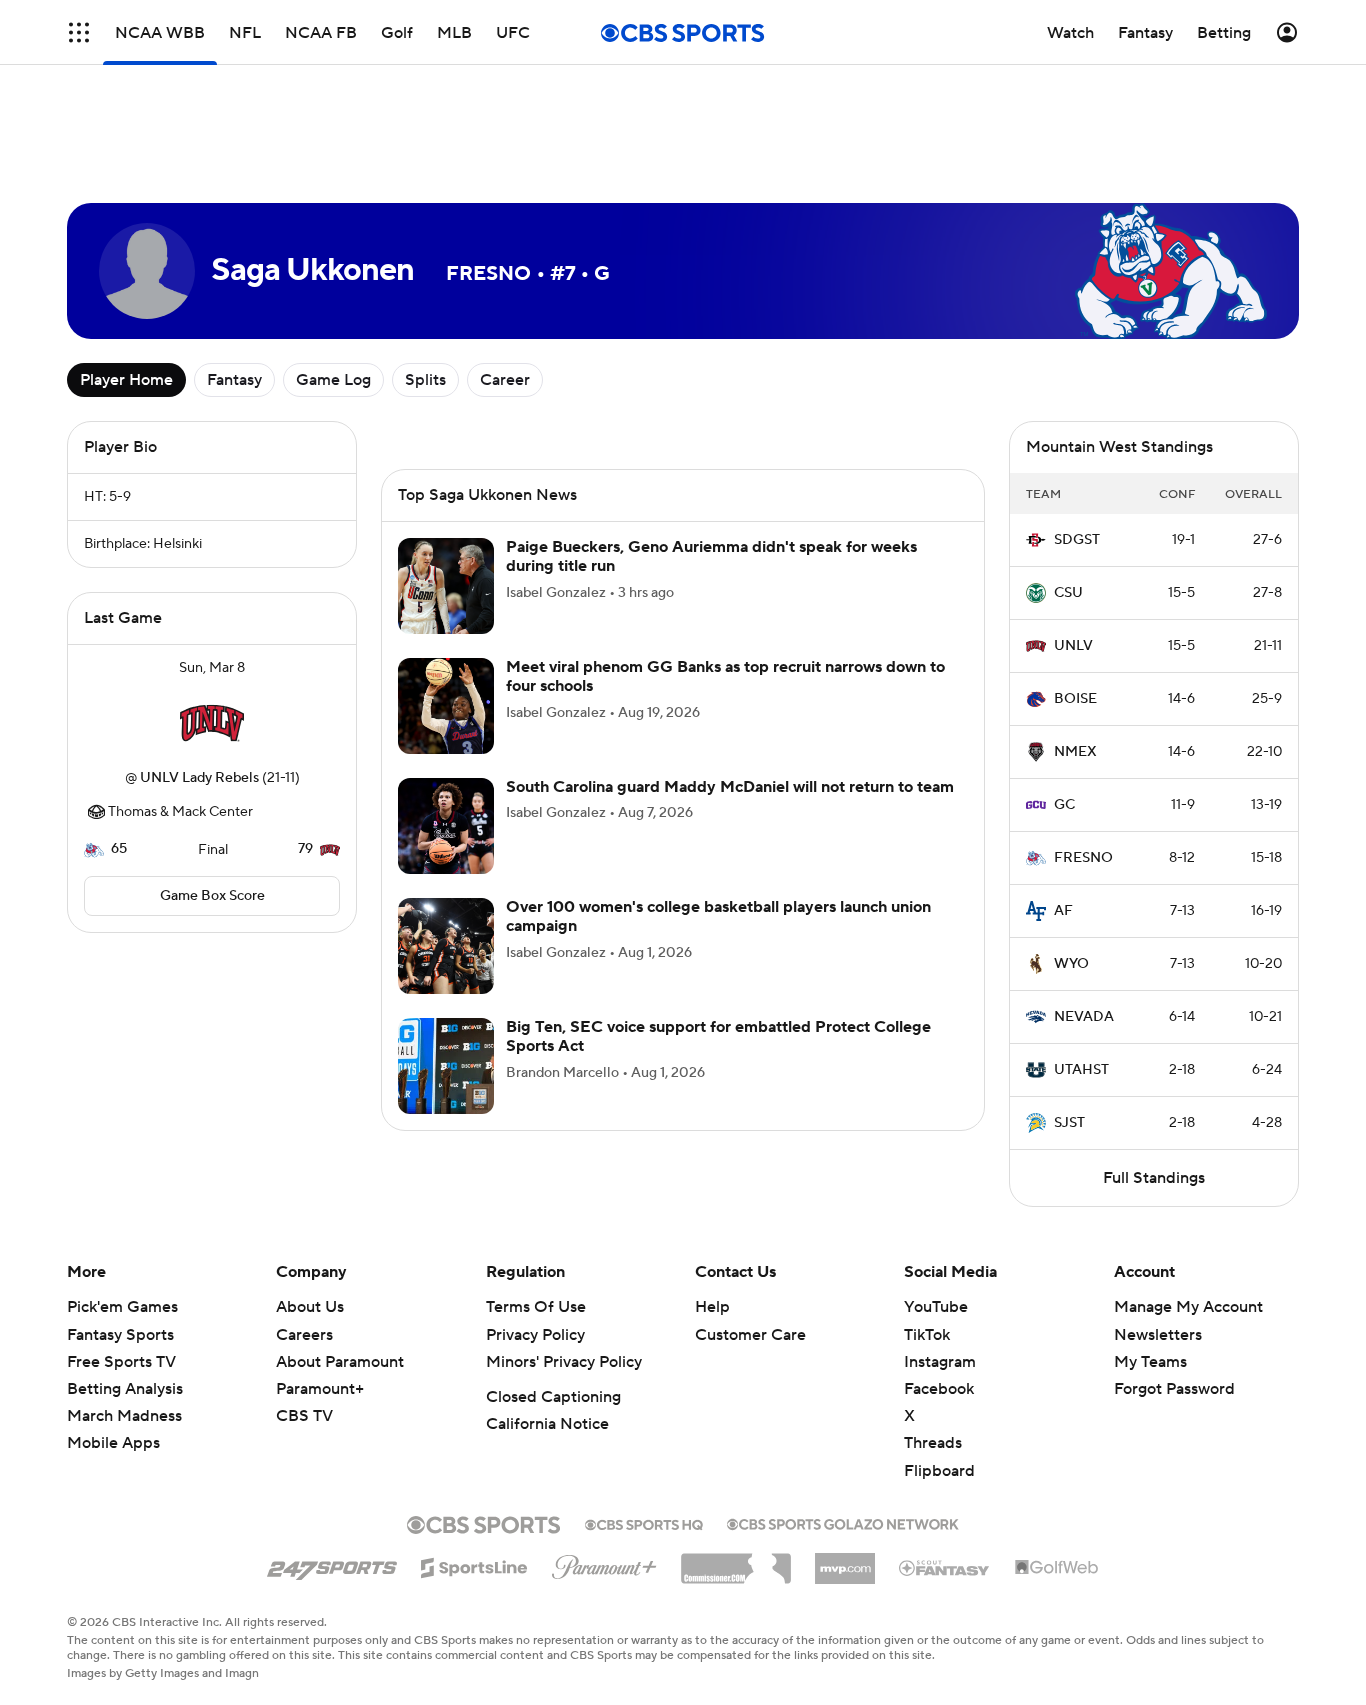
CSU (1068, 593)
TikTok (927, 1335)
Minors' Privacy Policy (564, 1362)
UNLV (1073, 646)
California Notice (547, 1424)
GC (1064, 805)
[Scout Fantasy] (945, 1567)
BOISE (1075, 699)
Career (505, 380)
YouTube (936, 1307)
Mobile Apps (113, 1443)
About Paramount (340, 1362)
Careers (304, 1335)
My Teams (1150, 1362)
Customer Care (750, 1335)
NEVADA (1084, 1017)
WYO (1071, 964)
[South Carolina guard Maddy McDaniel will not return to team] (446, 826)
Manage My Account (1188, 1307)
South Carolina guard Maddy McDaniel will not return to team (730, 787)
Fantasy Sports (120, 1335)
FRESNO (1083, 858)
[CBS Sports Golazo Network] (843, 1522)
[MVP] (845, 1561)
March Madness (124, 1416)
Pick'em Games (122, 1307)
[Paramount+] (604, 1563)
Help (712, 1307)
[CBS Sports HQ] (644, 1523)
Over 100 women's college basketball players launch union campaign (718, 916)
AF (1063, 911)
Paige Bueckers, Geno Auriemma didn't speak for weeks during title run (711, 556)
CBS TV (304, 1416)
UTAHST (1081, 1070)
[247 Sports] (332, 1564)
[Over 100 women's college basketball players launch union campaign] (446, 946)
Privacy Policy (535, 1335)
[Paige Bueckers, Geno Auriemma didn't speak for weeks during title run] (446, 586)
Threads (933, 1443)
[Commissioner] (736, 1561)
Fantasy (234, 380)
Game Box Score (212, 896)
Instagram (940, 1362)
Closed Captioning (553, 1397)
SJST (1069, 1123)
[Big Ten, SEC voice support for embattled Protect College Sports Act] (446, 1066)
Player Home (126, 380)
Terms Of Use (536, 1307)
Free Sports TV (121, 1362)
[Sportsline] (474, 1565)
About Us (310, 1307)
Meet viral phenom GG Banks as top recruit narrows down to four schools (725, 676)
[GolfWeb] (1057, 1568)
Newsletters (1158, 1335)
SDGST (1077, 540)
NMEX (1075, 752)
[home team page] (212, 723)
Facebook (939, 1389)
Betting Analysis (125, 1389)
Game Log (333, 380)
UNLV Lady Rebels (199, 778)
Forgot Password (1174, 1389)
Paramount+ (320, 1389)
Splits (425, 380)
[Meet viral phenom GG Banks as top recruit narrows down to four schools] (446, 706)
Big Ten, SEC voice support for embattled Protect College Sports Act (718, 1036)
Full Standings (1154, 1178)
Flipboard (939, 1471)
